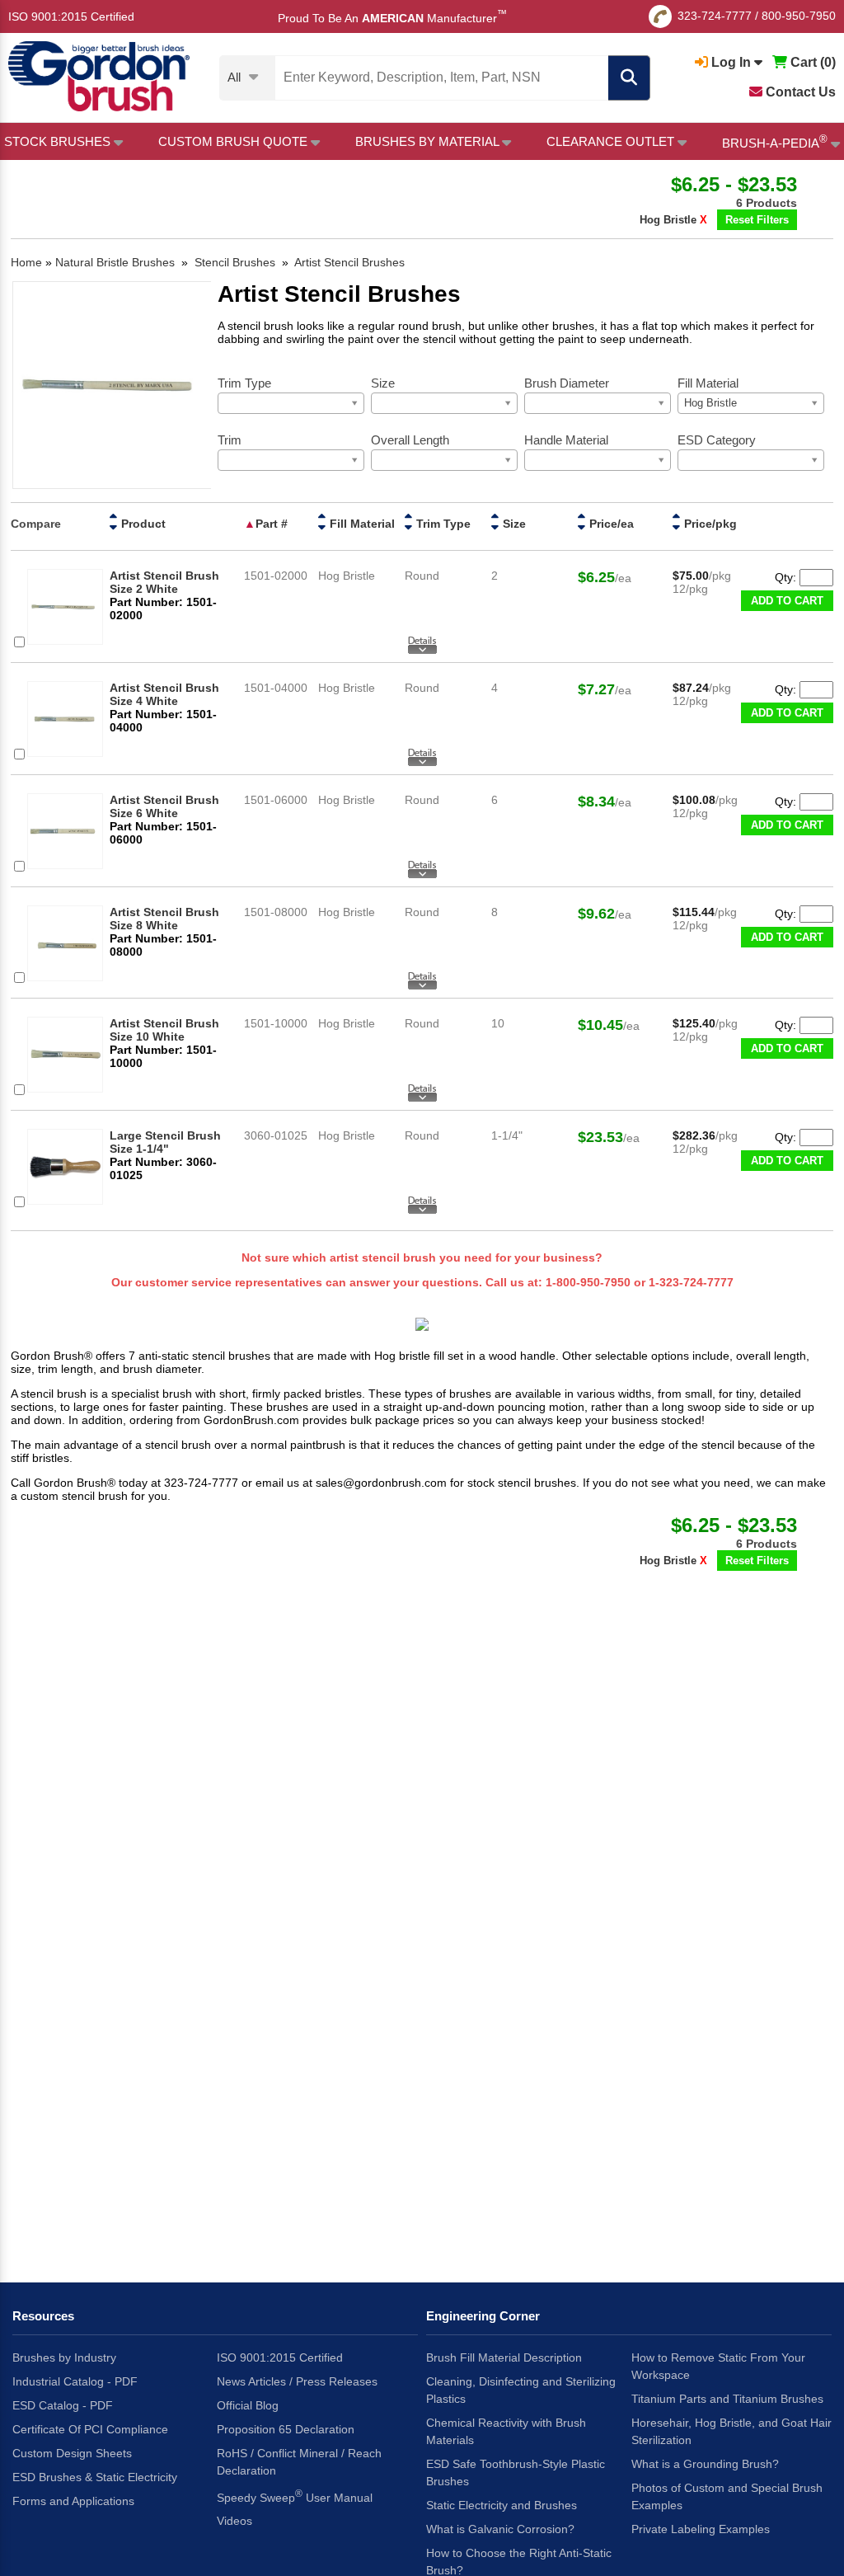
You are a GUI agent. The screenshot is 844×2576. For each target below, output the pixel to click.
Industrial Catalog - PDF (75, 2381)
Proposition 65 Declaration (286, 2429)
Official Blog (248, 2405)
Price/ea (612, 524)
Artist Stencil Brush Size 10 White (164, 1030)
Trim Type (443, 524)
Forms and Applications (73, 2501)
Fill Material (362, 524)
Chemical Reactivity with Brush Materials (506, 2431)
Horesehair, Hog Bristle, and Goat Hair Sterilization (731, 2431)
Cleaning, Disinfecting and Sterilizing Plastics (521, 2390)
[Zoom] (112, 386)
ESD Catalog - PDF (63, 2405)
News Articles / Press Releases (297, 2381)
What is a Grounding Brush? (705, 2464)
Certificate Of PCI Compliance (90, 2429)
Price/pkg (710, 524)
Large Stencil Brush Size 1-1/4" (165, 1142)
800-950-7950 (799, 16)
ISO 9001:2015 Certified (71, 16)
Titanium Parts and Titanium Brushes (727, 2399)
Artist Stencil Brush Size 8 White (164, 919)
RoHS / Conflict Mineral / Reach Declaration (299, 2462)
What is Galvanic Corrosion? (500, 2529)
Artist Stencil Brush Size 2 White (164, 582)
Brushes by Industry (64, 2357)
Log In (731, 62)
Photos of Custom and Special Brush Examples (727, 2496)
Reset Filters (757, 220)
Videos (234, 2521)
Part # (272, 524)
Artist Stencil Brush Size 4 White (164, 694)
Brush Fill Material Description (504, 2357)
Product (143, 524)
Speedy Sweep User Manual (295, 2496)
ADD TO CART (787, 601)
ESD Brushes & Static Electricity (95, 2477)
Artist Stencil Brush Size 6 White (164, 806)
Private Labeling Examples (701, 2529)
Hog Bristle (673, 220)
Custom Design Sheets (72, 2453)
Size (514, 524)
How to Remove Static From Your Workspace (718, 2366)
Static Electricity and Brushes (502, 2505)
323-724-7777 (715, 16)
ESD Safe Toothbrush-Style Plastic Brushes (516, 2473)
